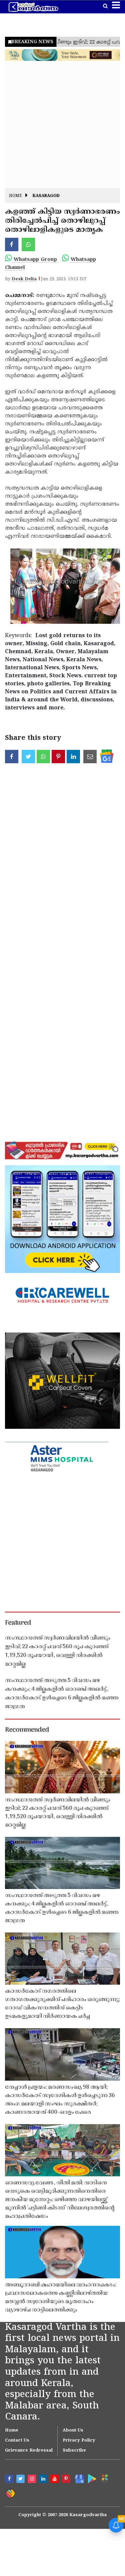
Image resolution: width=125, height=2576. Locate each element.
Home (15, 196)
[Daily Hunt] (104, 2478)
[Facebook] (10, 2480)
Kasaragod (46, 196)
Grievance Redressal (29, 2451)
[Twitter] (21, 2480)
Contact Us (17, 2441)
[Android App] (91, 2478)
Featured (18, 1623)
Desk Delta (24, 279)
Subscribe (74, 2451)
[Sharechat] (10, 2493)
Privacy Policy (79, 2441)
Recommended (27, 1730)
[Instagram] (33, 2480)
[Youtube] (55, 2480)
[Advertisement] (62, 125)
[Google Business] (78, 2478)
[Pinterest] (67, 2480)
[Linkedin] (44, 2480)
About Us (73, 2431)
